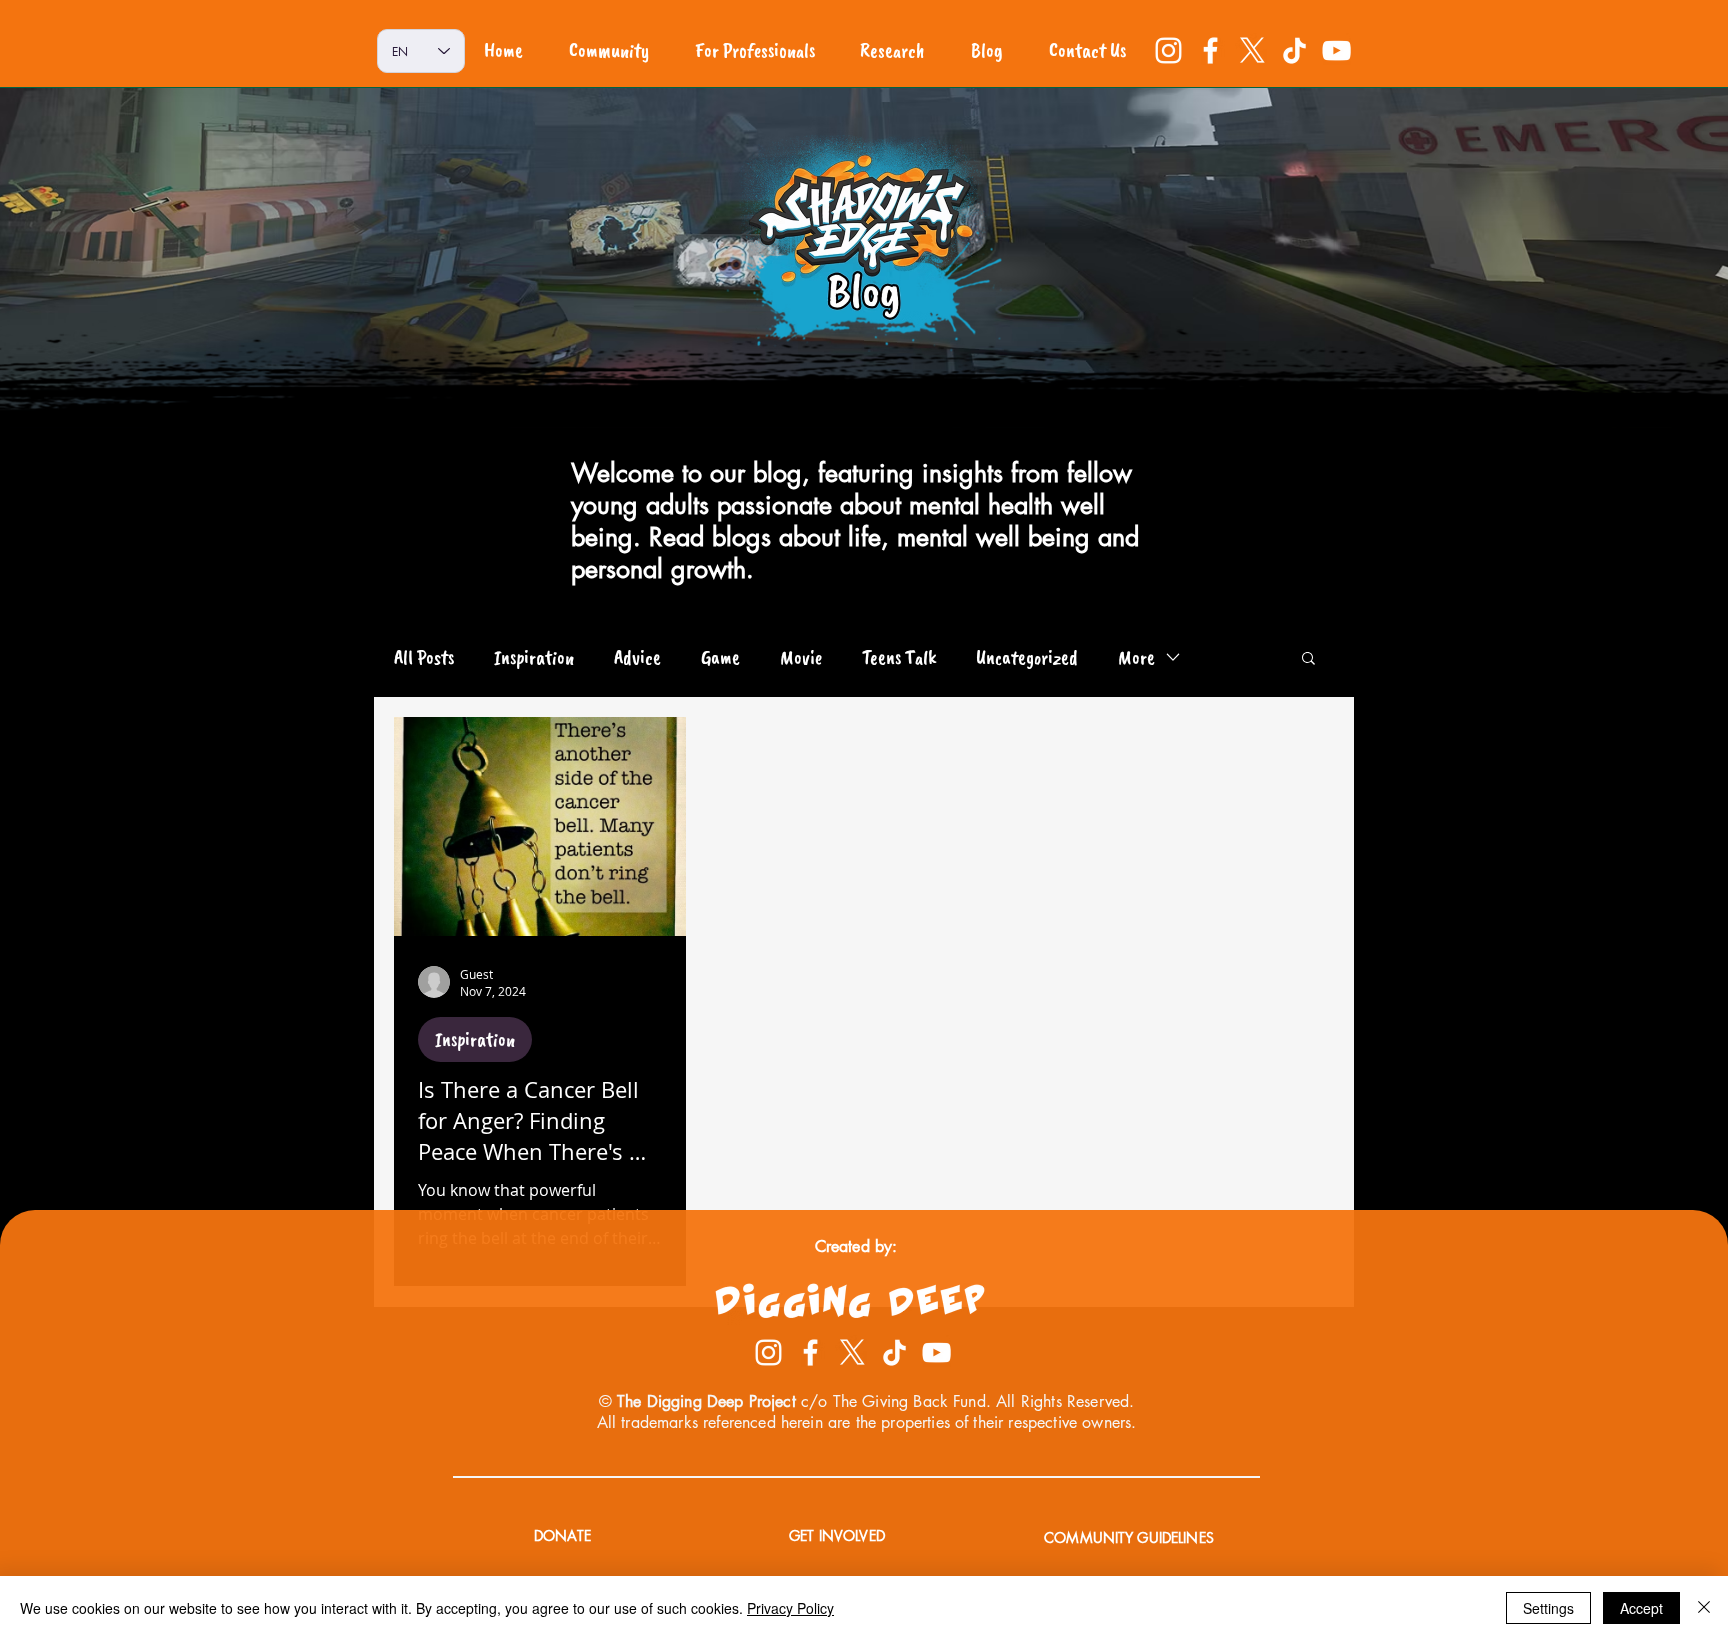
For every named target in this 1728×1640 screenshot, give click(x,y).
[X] (1252, 50)
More (1136, 657)
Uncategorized (1027, 657)
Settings (1548, 1608)
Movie (801, 657)
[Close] (1704, 1608)
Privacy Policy (790, 1608)
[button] (1308, 659)
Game (720, 657)
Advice (637, 657)
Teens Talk (899, 657)
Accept (1641, 1608)
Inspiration (534, 657)
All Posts (424, 657)
